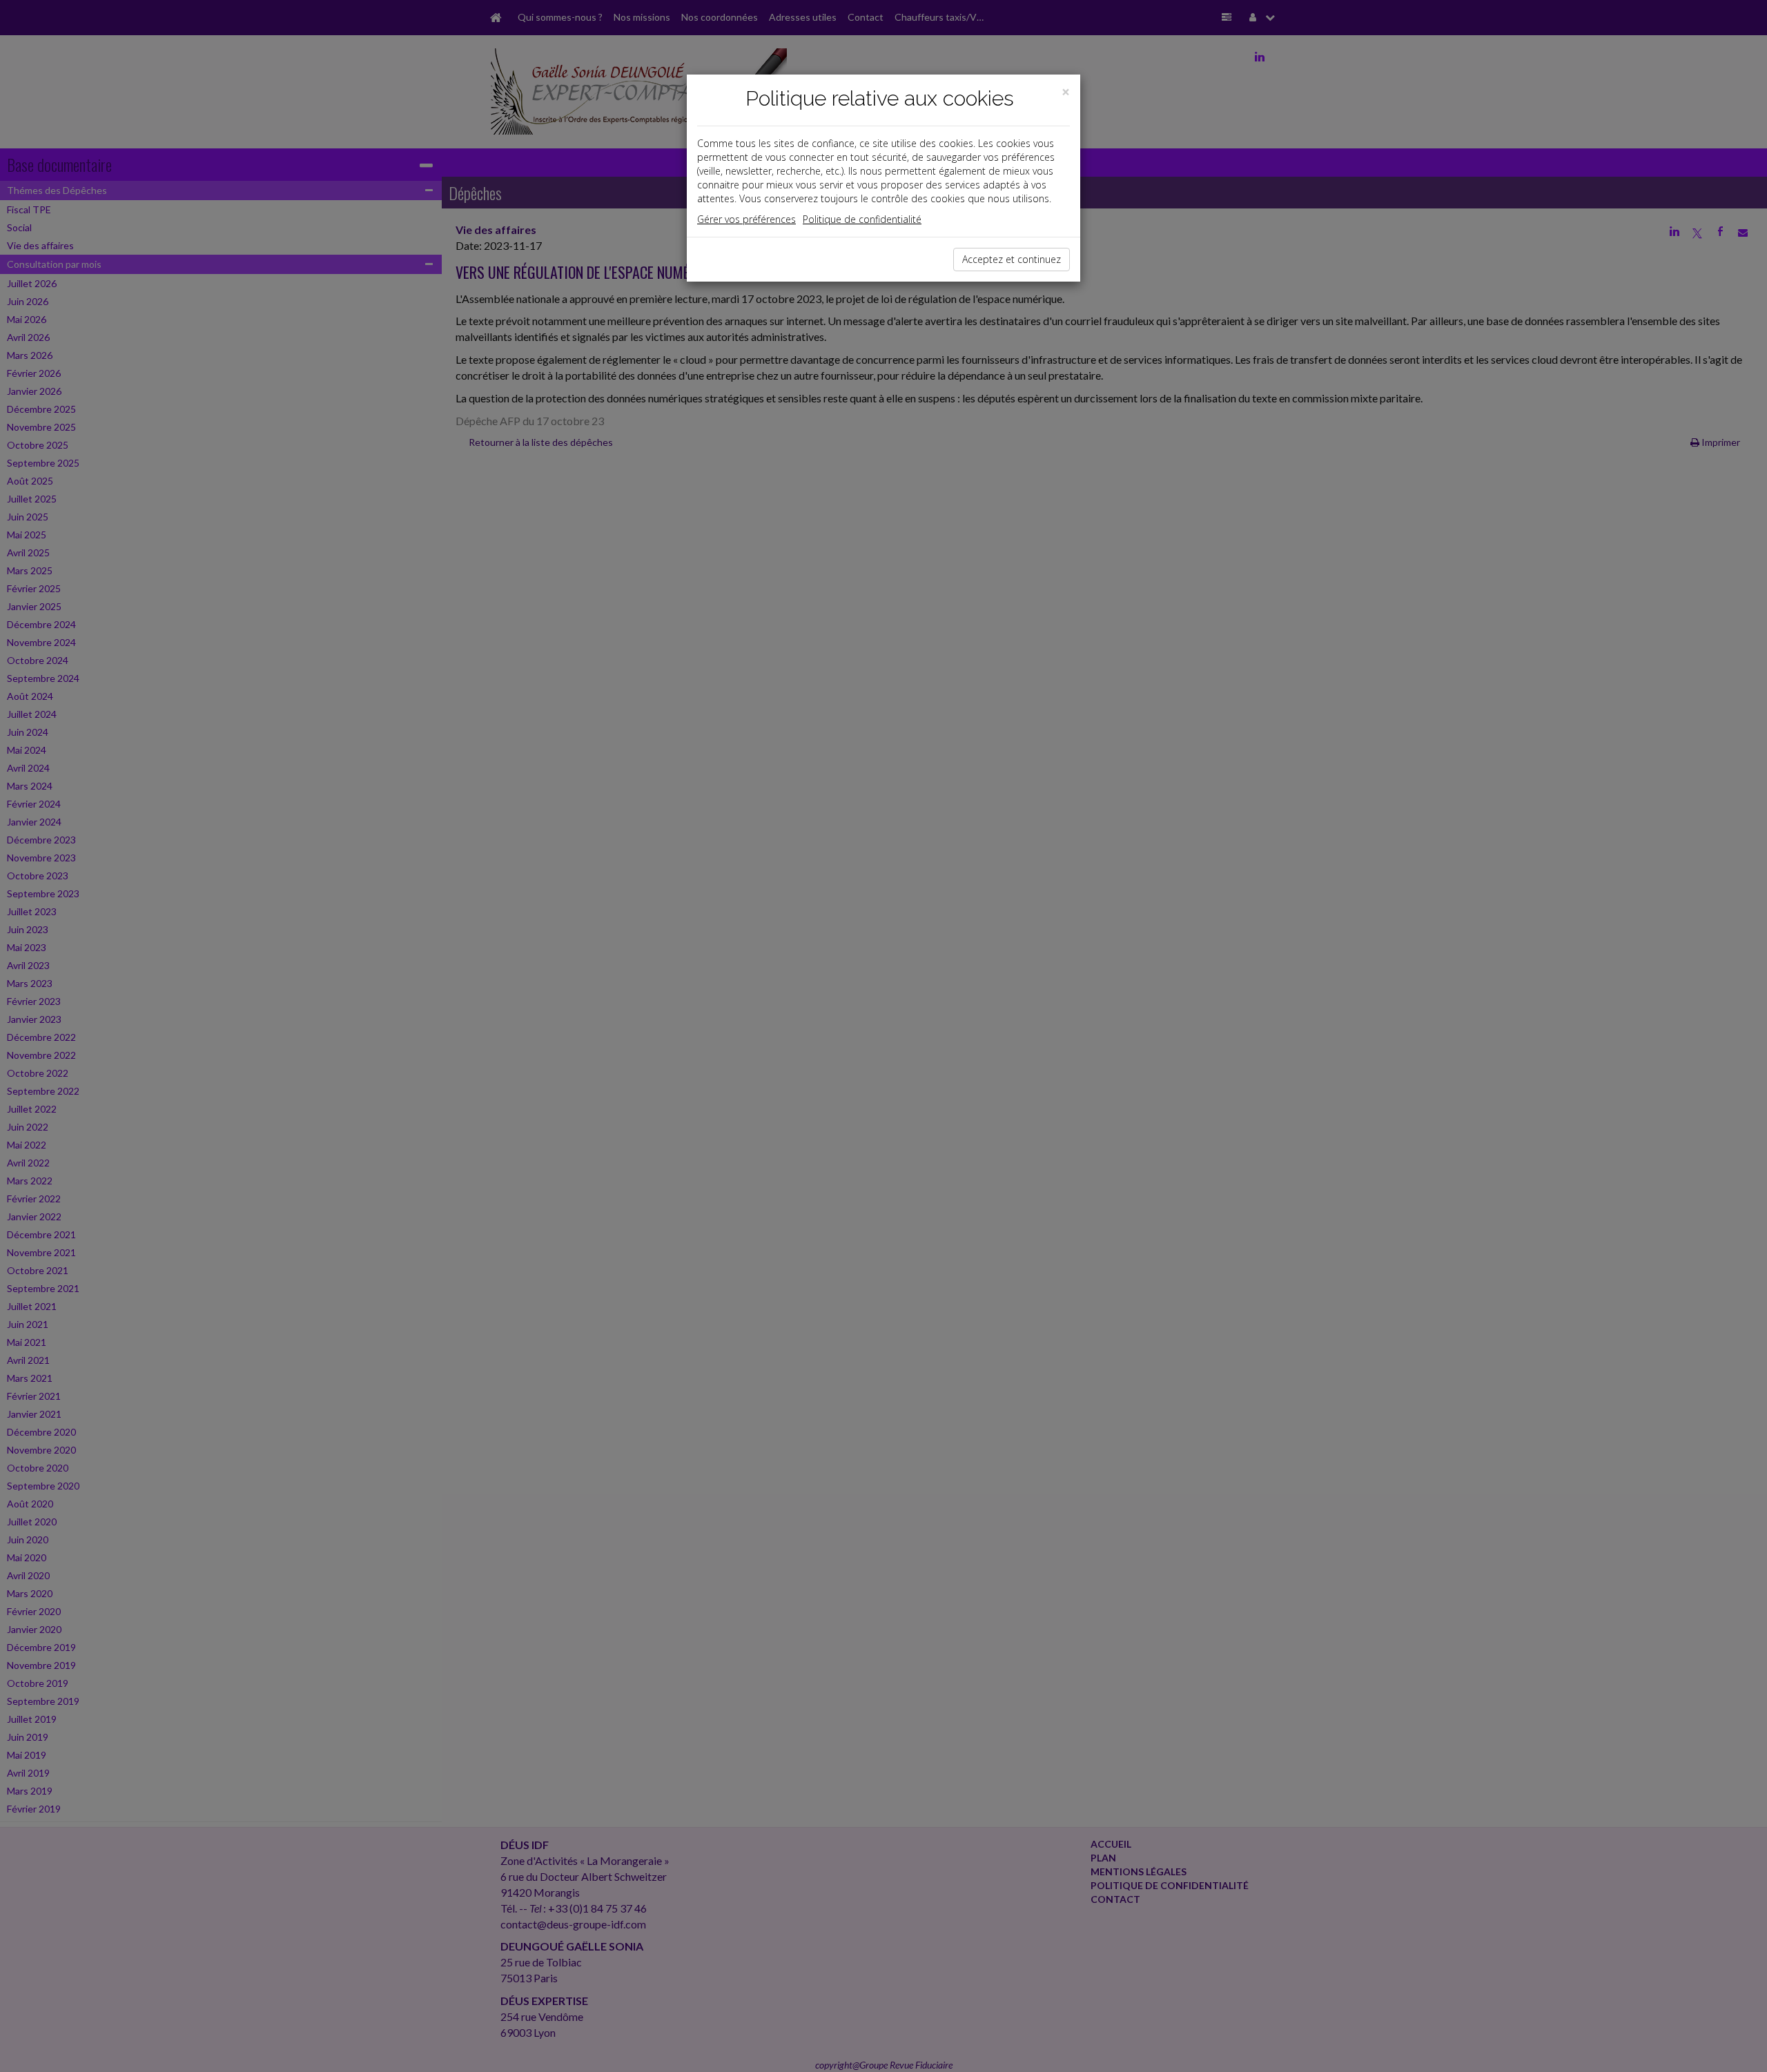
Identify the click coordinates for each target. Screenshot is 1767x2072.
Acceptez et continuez (1012, 259)
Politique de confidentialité (862, 219)
